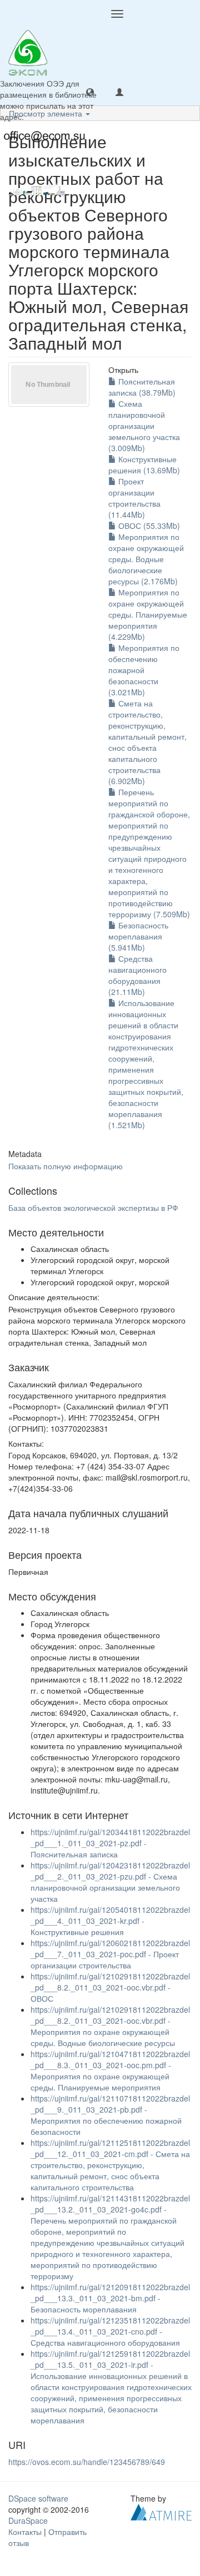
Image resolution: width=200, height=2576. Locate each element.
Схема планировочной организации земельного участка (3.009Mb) (144, 426)
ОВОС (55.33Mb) (148, 526)
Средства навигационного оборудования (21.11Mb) (137, 975)
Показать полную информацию (66, 1166)
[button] (90, 92)
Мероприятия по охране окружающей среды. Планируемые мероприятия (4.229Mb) (148, 614)
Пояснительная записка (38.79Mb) (142, 387)
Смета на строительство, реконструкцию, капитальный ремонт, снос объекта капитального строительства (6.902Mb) (147, 742)
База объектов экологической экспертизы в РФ (93, 1208)
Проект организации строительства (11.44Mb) (134, 498)
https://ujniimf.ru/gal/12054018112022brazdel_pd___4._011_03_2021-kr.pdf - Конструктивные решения (110, 1921)
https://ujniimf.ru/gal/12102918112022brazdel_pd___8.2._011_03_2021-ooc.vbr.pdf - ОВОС (110, 1987)
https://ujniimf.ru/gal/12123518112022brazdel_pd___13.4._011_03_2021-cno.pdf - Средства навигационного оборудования (110, 2331)
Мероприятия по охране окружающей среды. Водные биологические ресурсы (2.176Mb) (146, 559)
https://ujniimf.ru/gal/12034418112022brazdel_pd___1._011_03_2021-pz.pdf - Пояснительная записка (110, 1843)
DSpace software (38, 2498)
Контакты (25, 2532)
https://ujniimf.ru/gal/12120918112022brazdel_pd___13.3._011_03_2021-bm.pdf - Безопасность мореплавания (110, 2298)
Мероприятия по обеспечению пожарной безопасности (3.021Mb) (144, 670)
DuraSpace (28, 2521)
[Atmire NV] (161, 2511)
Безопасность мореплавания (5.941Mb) (138, 936)
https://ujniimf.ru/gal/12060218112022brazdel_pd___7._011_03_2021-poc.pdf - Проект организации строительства (110, 1954)
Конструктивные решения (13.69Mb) (144, 464)
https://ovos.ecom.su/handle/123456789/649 (87, 2462)
